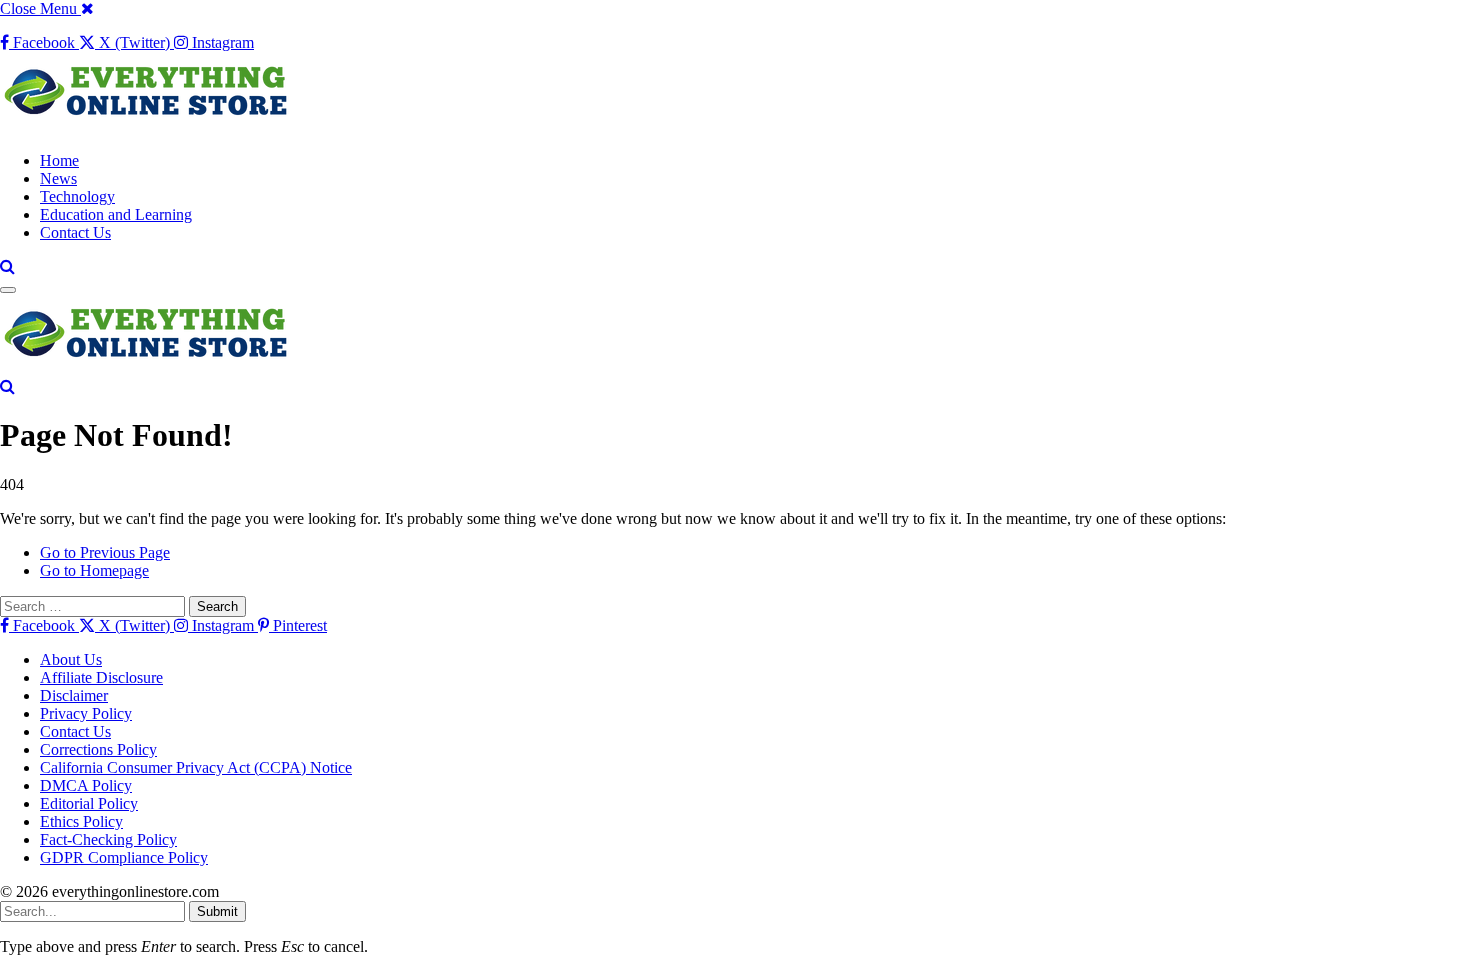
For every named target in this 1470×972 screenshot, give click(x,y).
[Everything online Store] (150, 126)
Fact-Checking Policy (108, 839)
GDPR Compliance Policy (124, 857)
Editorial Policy (89, 803)
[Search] (7, 266)
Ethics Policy (81, 821)
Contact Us (75, 232)
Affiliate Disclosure (101, 677)
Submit (217, 911)
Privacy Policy (86, 713)
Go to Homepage (94, 570)
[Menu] (8, 290)
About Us (71, 659)
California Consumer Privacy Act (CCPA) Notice (196, 767)
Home (59, 160)
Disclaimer (74, 695)
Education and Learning (116, 214)
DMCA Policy (86, 785)
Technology (77, 196)
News (58, 178)
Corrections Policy (98, 749)
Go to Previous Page (105, 552)
